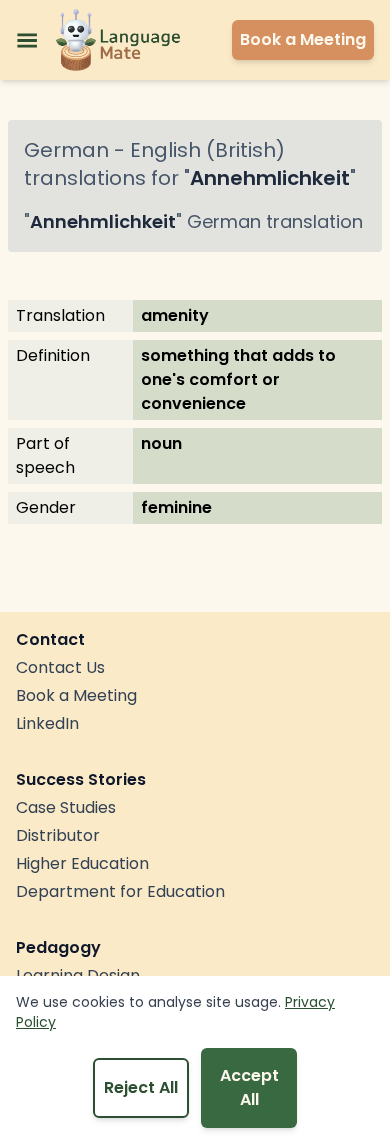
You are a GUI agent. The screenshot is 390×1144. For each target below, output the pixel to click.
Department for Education (120, 891)
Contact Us (60, 667)
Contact (50, 639)
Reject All (141, 1087)
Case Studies (66, 807)
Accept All (249, 1087)
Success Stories (81, 779)
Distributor (58, 835)
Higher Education (82, 863)
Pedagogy (58, 947)
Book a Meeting (76, 695)
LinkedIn (47, 723)
